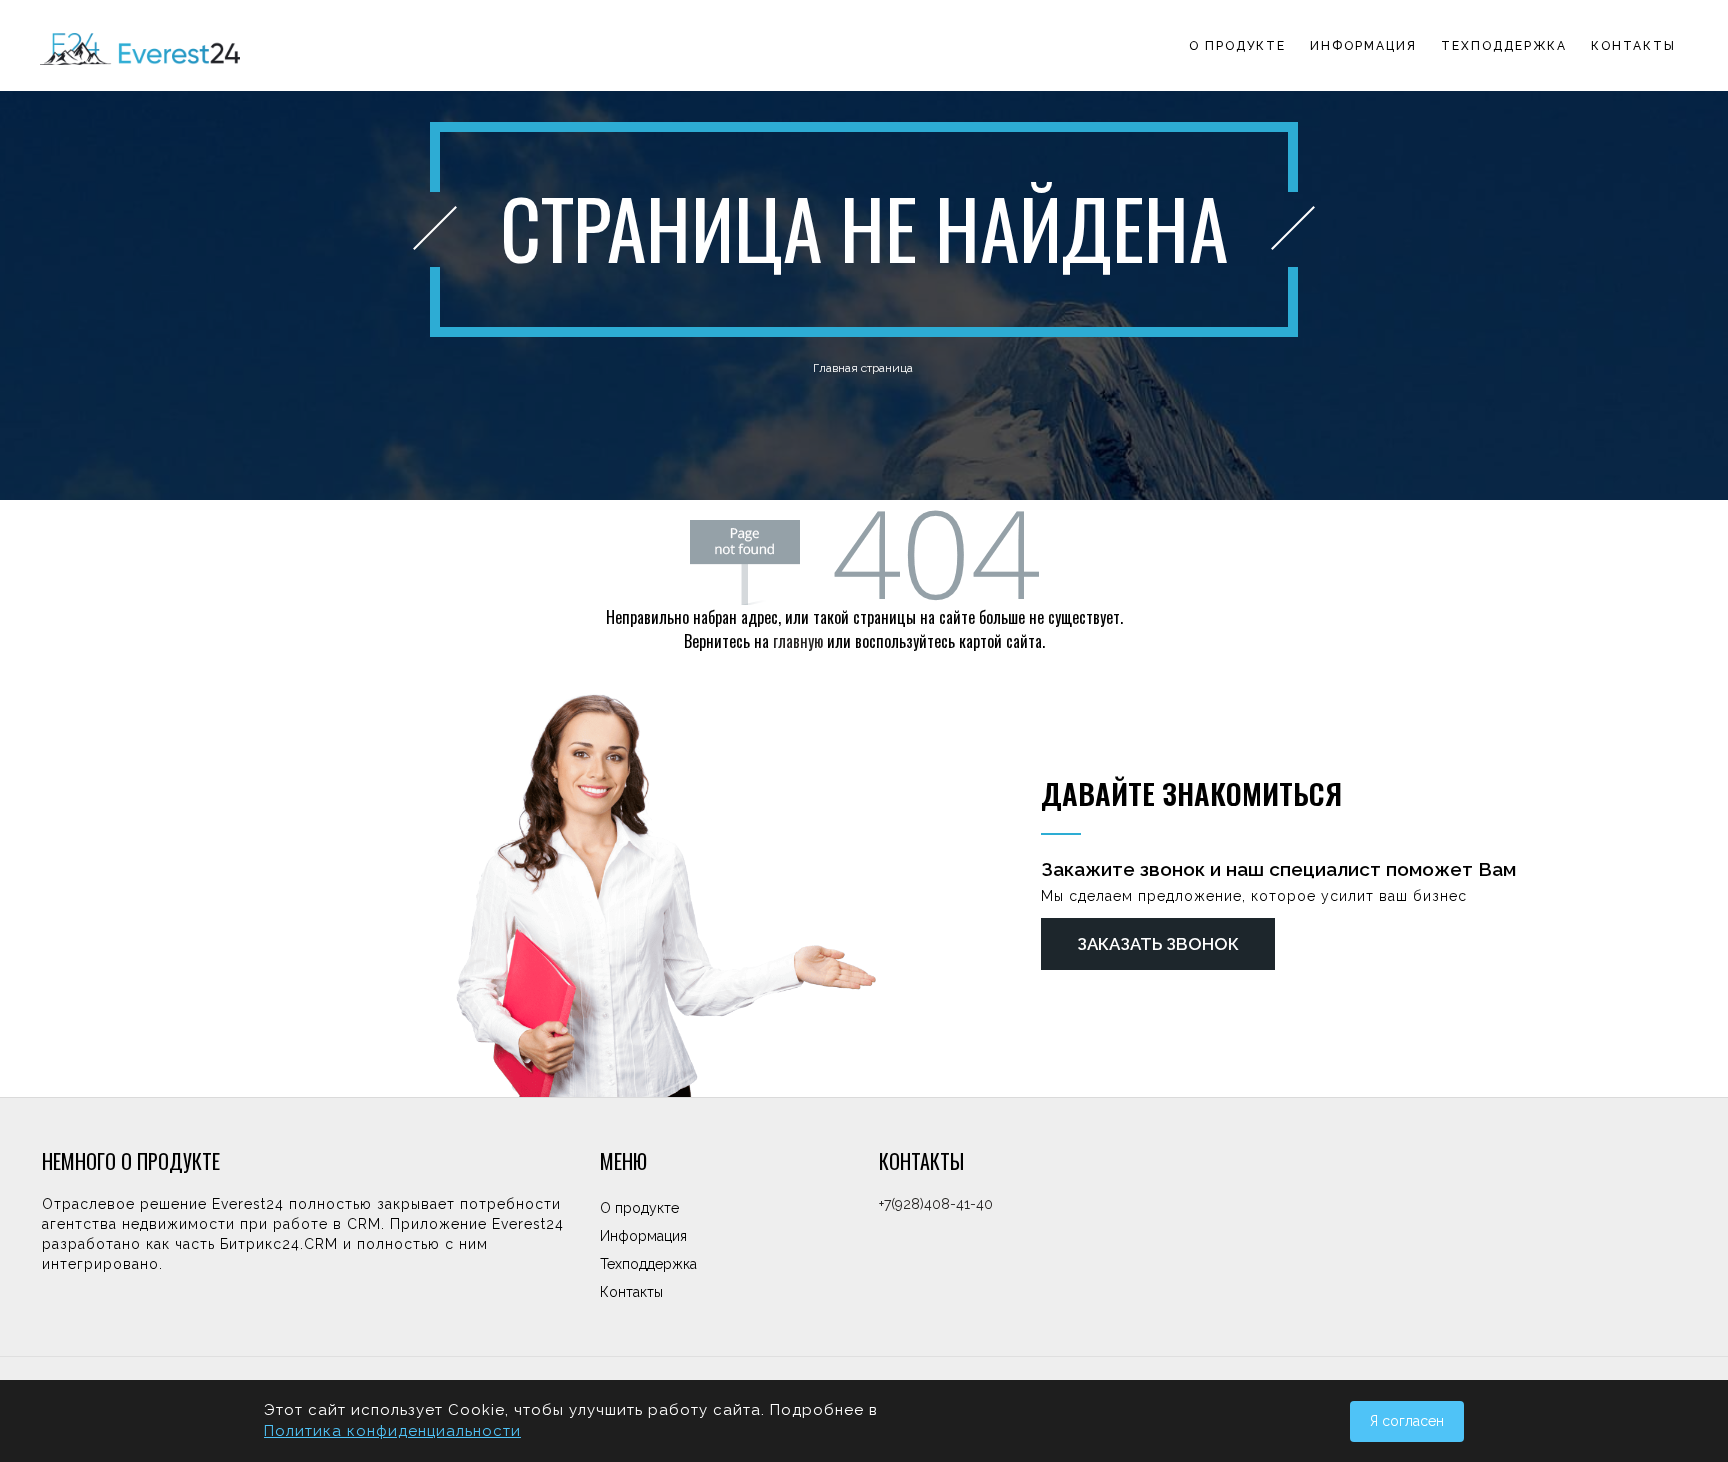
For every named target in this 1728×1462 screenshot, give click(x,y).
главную (798, 641)
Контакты (1633, 46)
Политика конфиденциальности (392, 1431)
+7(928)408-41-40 (936, 1204)
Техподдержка (1504, 46)
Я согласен (1407, 1421)
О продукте (1237, 46)
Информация (1363, 46)
